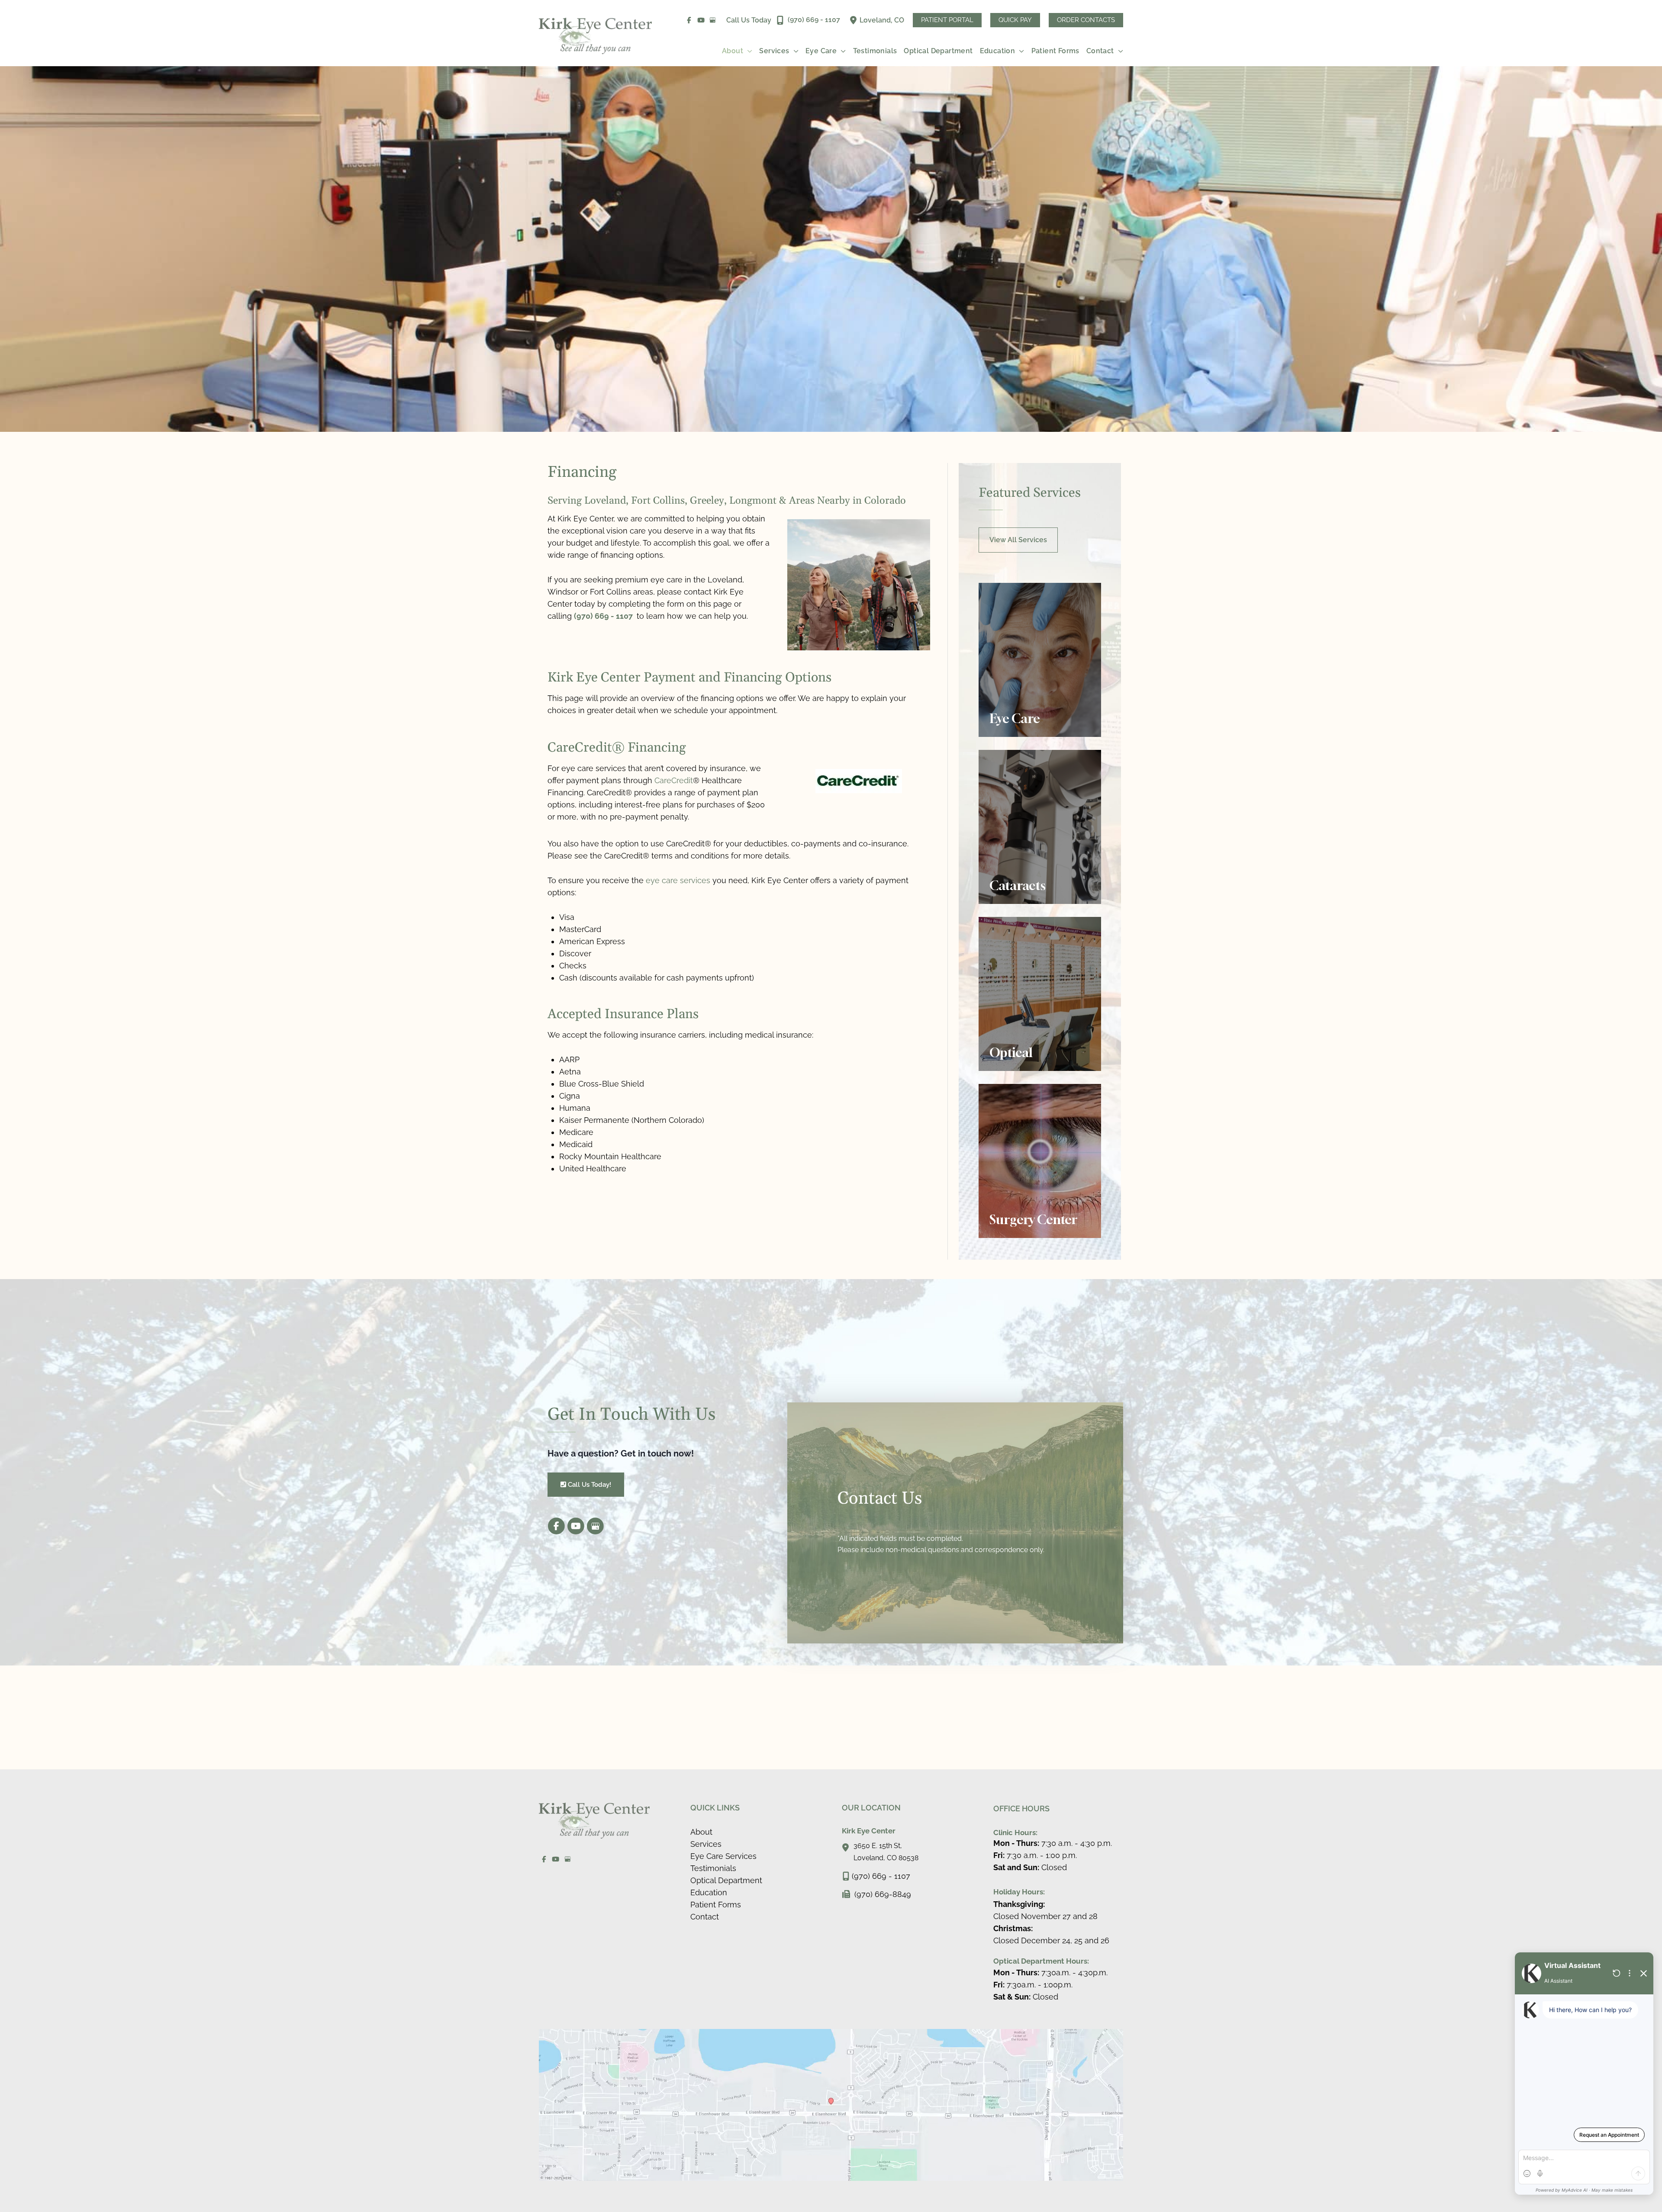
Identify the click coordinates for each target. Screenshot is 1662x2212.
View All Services (1018, 540)
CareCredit (674, 780)
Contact (705, 1917)
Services (706, 1844)
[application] (748, 51)
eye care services (678, 880)
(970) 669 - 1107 (604, 616)
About (701, 1832)
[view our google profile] (713, 20)
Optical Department (726, 1880)
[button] (947, 20)
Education (709, 1892)
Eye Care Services (723, 1856)
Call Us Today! (589, 1484)
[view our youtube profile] (701, 20)
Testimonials (713, 1868)
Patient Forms (716, 1905)
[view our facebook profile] (689, 20)
